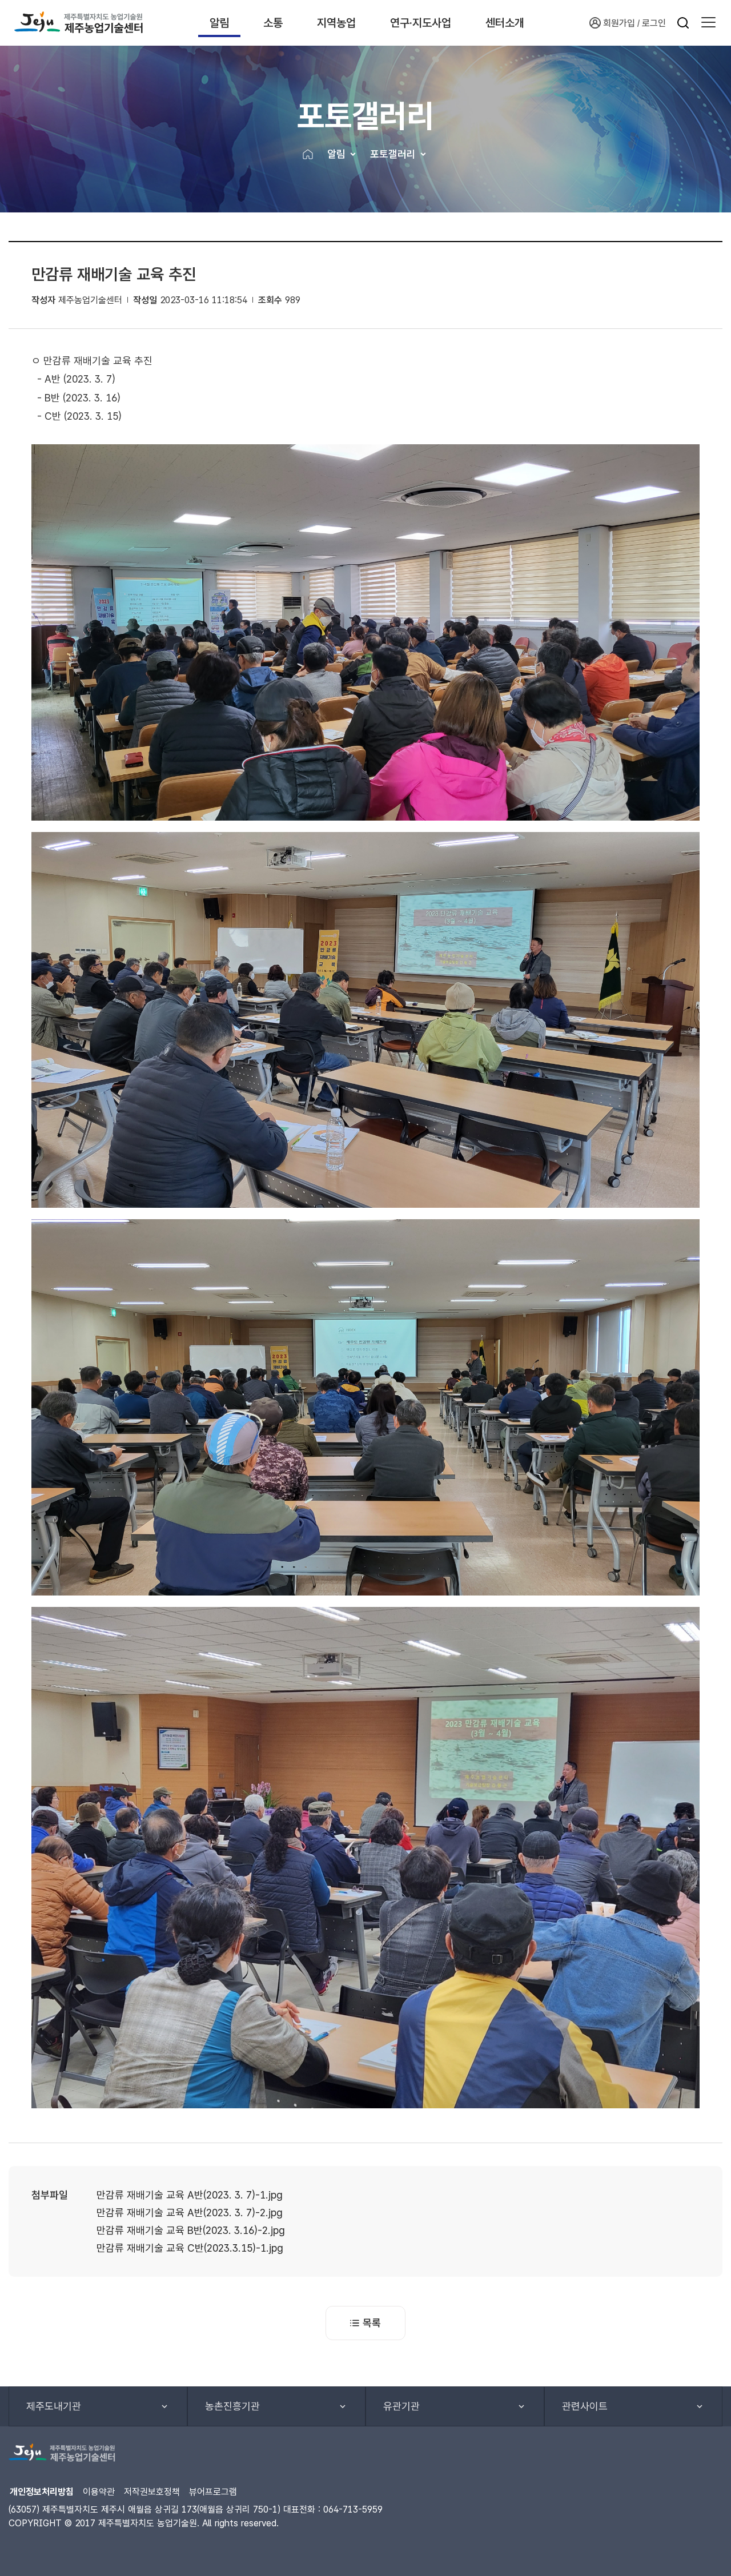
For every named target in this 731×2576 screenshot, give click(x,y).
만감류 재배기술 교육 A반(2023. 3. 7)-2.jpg (190, 2213)
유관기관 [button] (401, 2406)
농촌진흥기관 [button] (232, 2406)
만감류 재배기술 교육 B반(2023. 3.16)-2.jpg (191, 2230)
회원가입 (619, 23)
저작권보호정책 (152, 2492)
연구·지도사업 (421, 23)
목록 (372, 2323)
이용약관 (99, 2492)
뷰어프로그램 (213, 2492)
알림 (219, 23)
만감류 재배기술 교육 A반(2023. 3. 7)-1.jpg (190, 2195)
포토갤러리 (393, 154)
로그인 (654, 23)
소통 (273, 23)
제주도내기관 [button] (54, 2406)
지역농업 (336, 23)
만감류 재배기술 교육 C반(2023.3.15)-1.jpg (190, 2248)
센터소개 (505, 23)
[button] (708, 23)
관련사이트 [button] (585, 2406)
